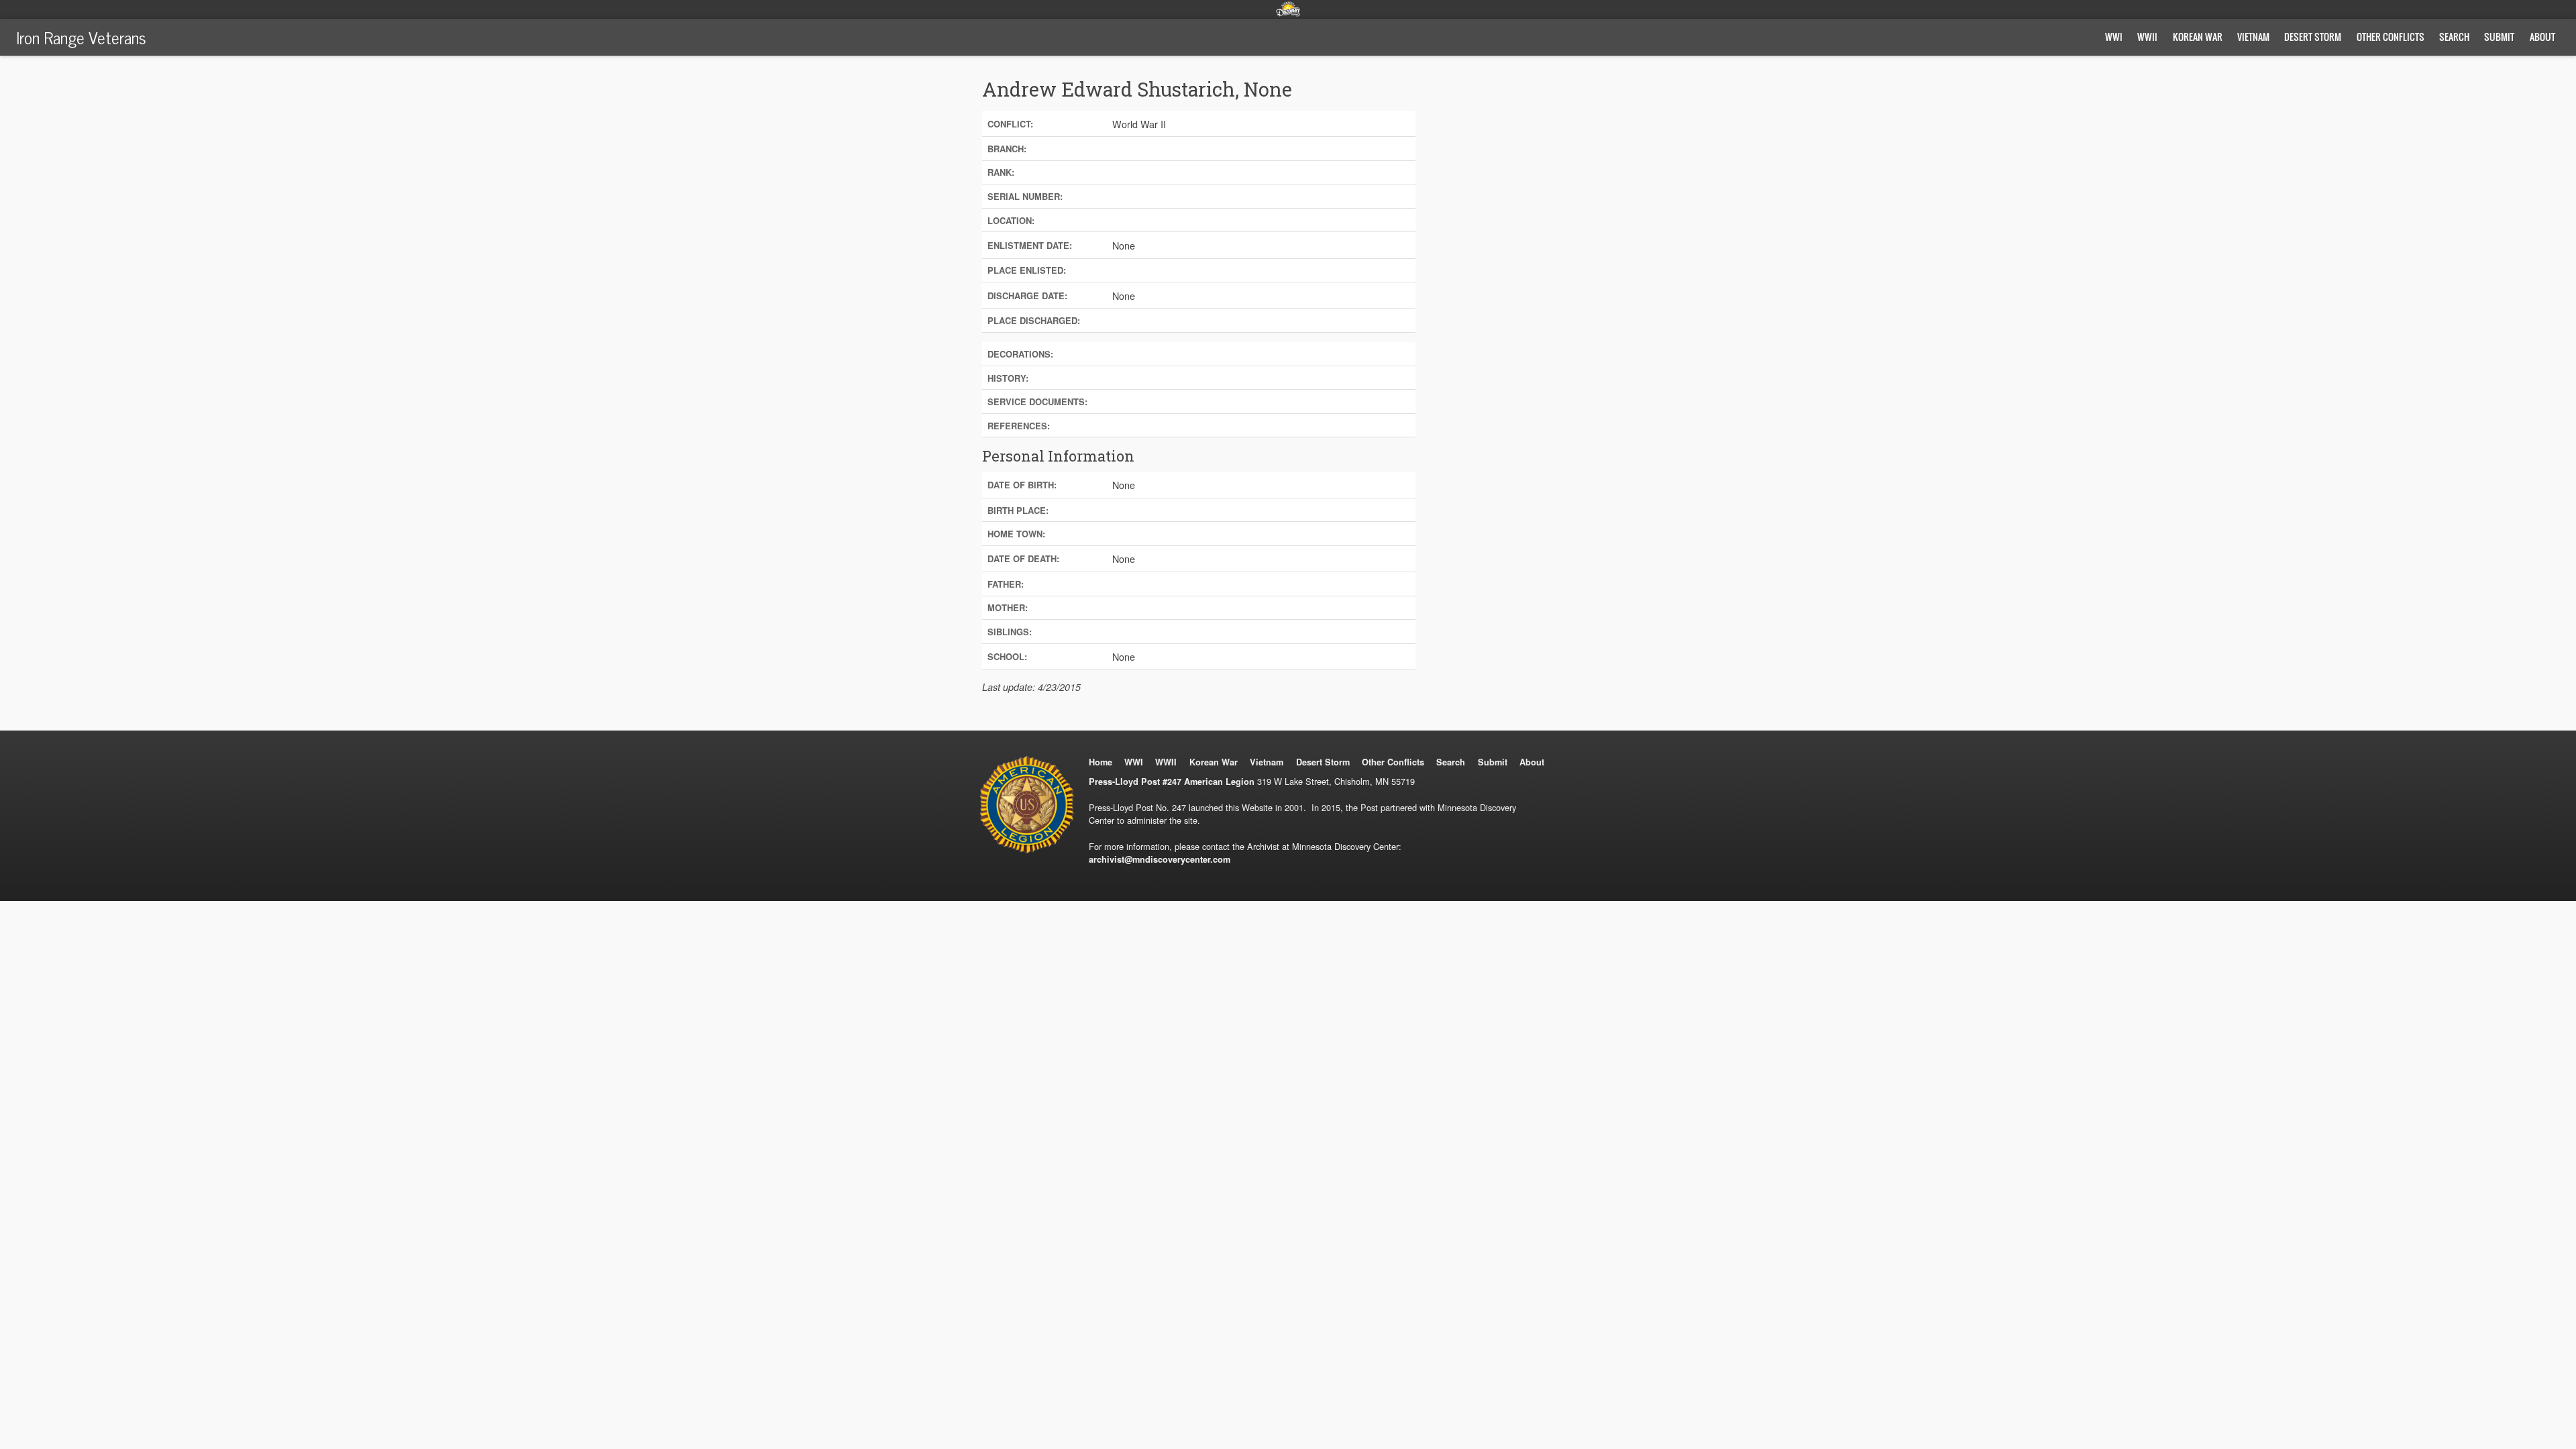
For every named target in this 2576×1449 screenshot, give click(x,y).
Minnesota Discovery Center (1288, 9)
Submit (2499, 37)
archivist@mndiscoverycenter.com (1160, 859)
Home (1101, 762)
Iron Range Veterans (81, 37)
